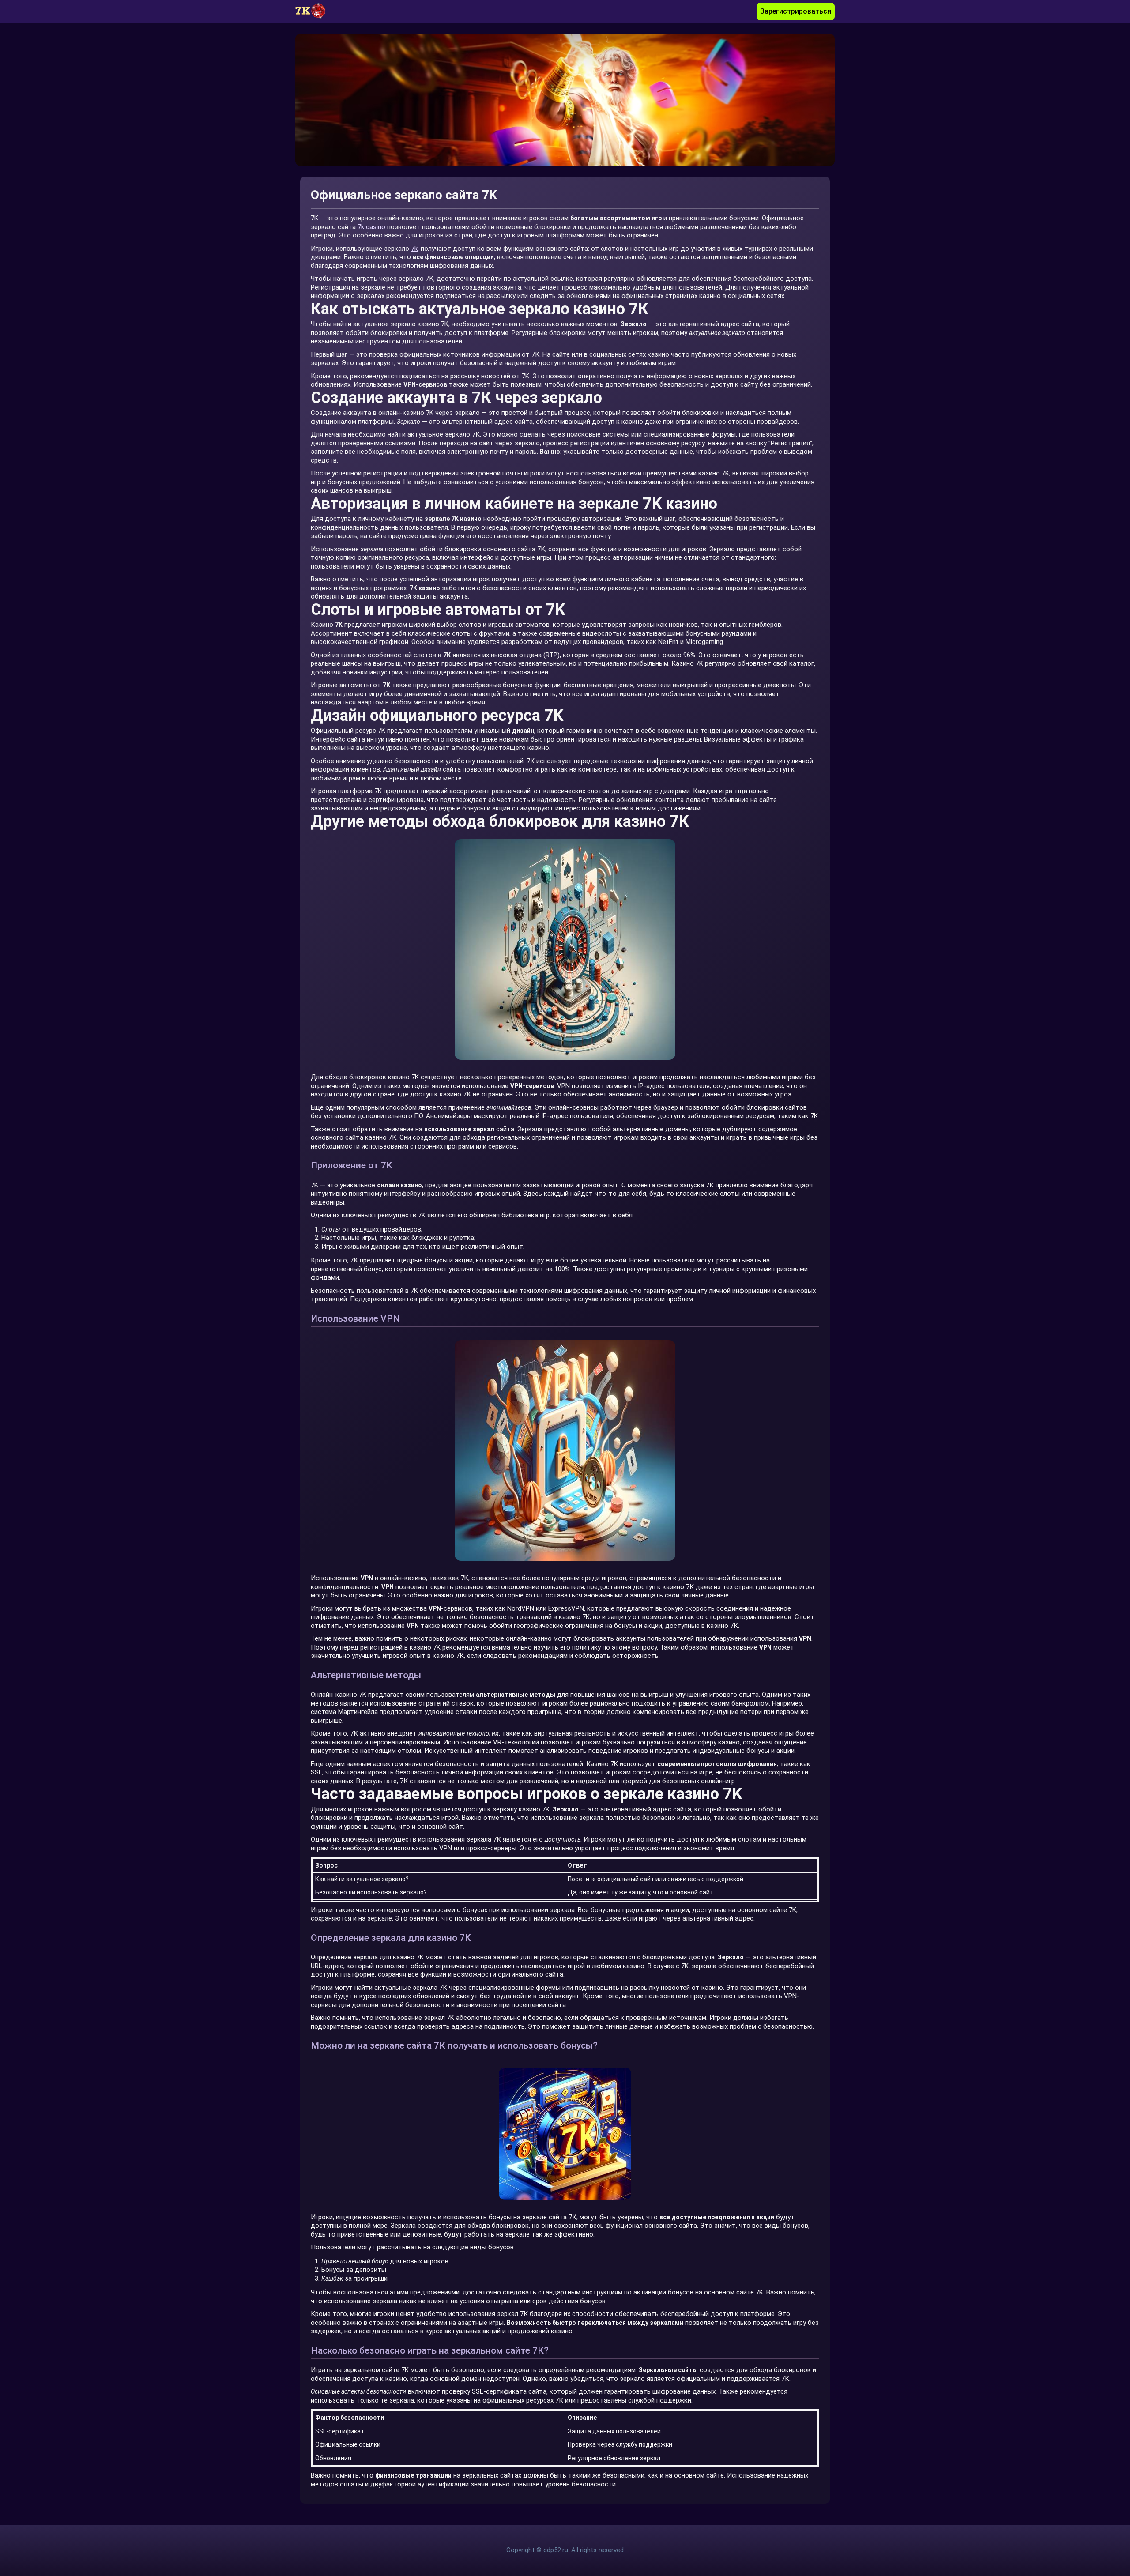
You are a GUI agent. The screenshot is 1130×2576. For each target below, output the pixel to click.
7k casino (371, 227)
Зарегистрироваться (796, 11)
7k (414, 249)
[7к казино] (315, 11)
